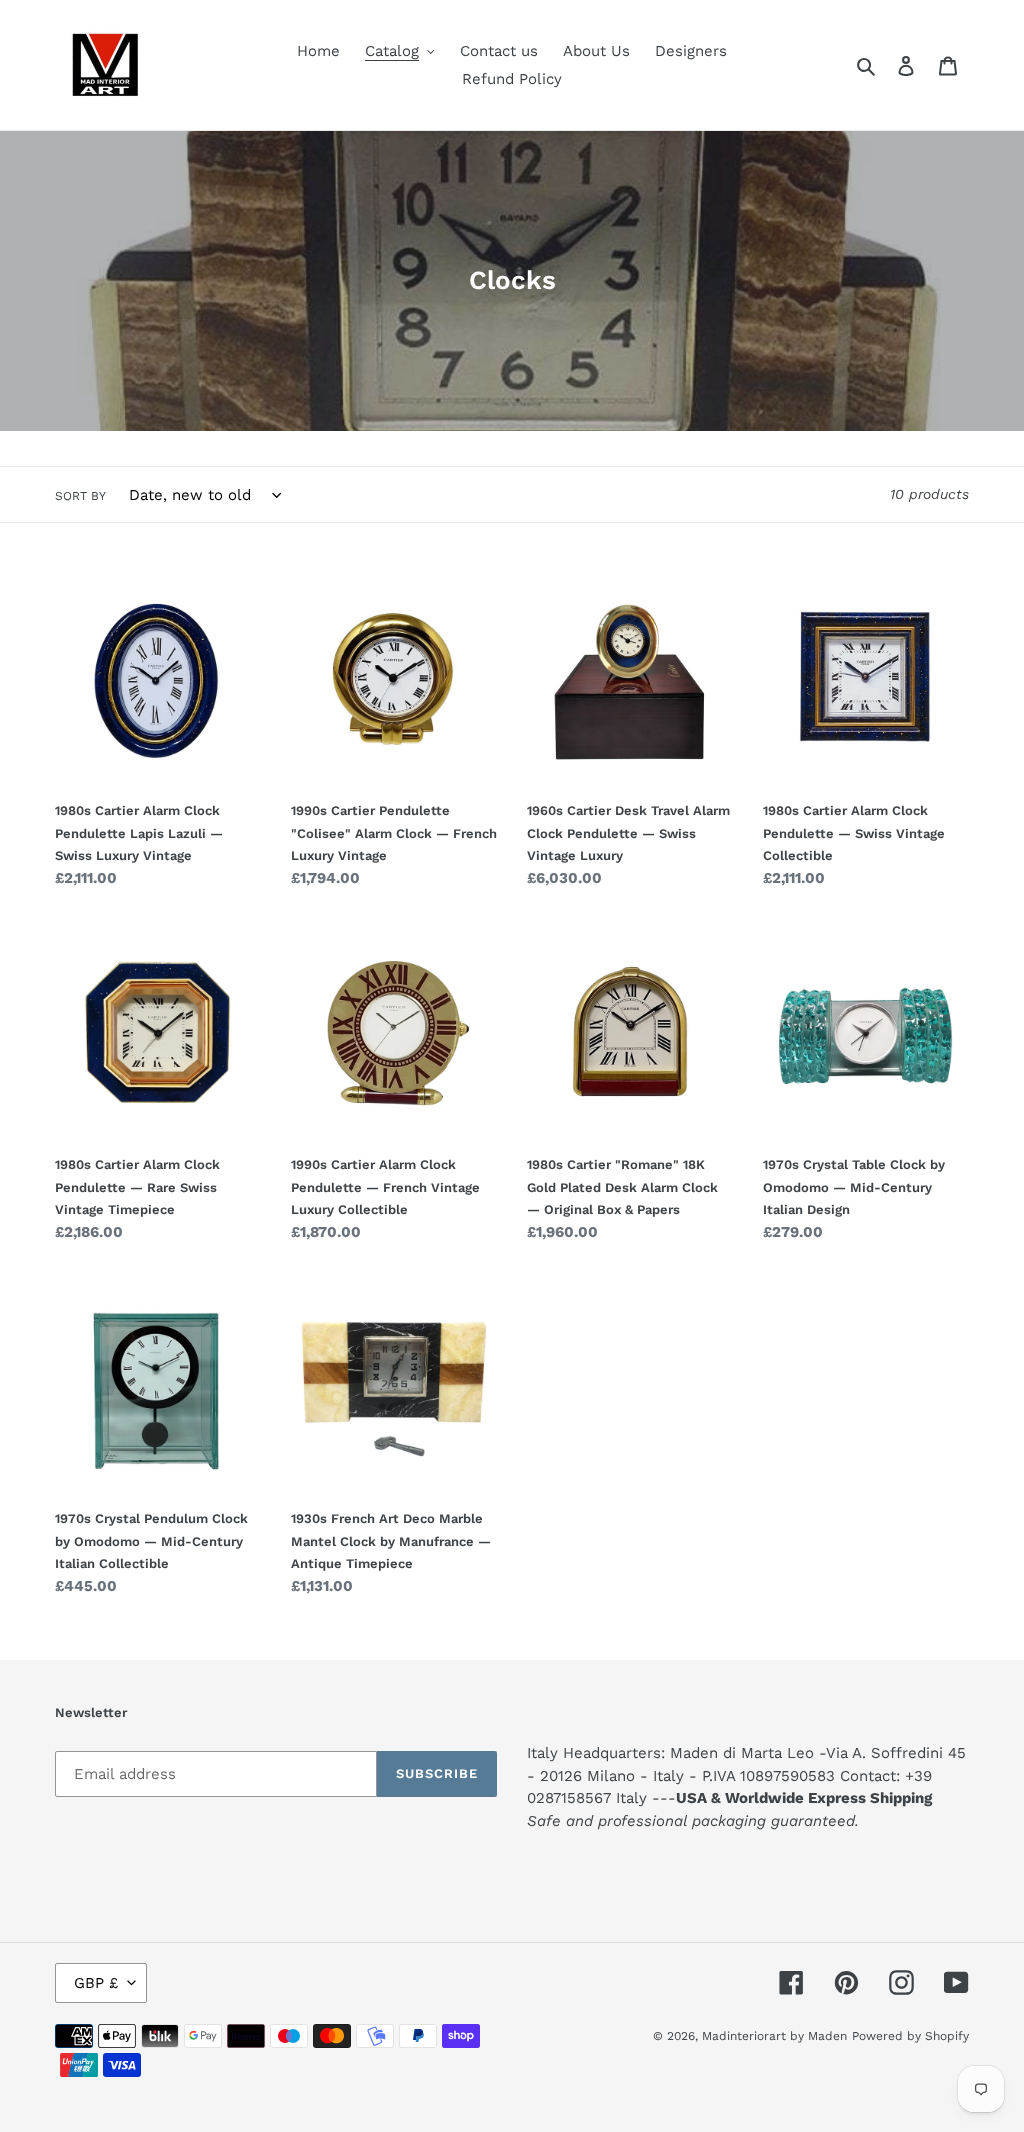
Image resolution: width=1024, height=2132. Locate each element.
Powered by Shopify (910, 2036)
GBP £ (96, 1983)
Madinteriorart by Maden (774, 2036)
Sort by (80, 496)
